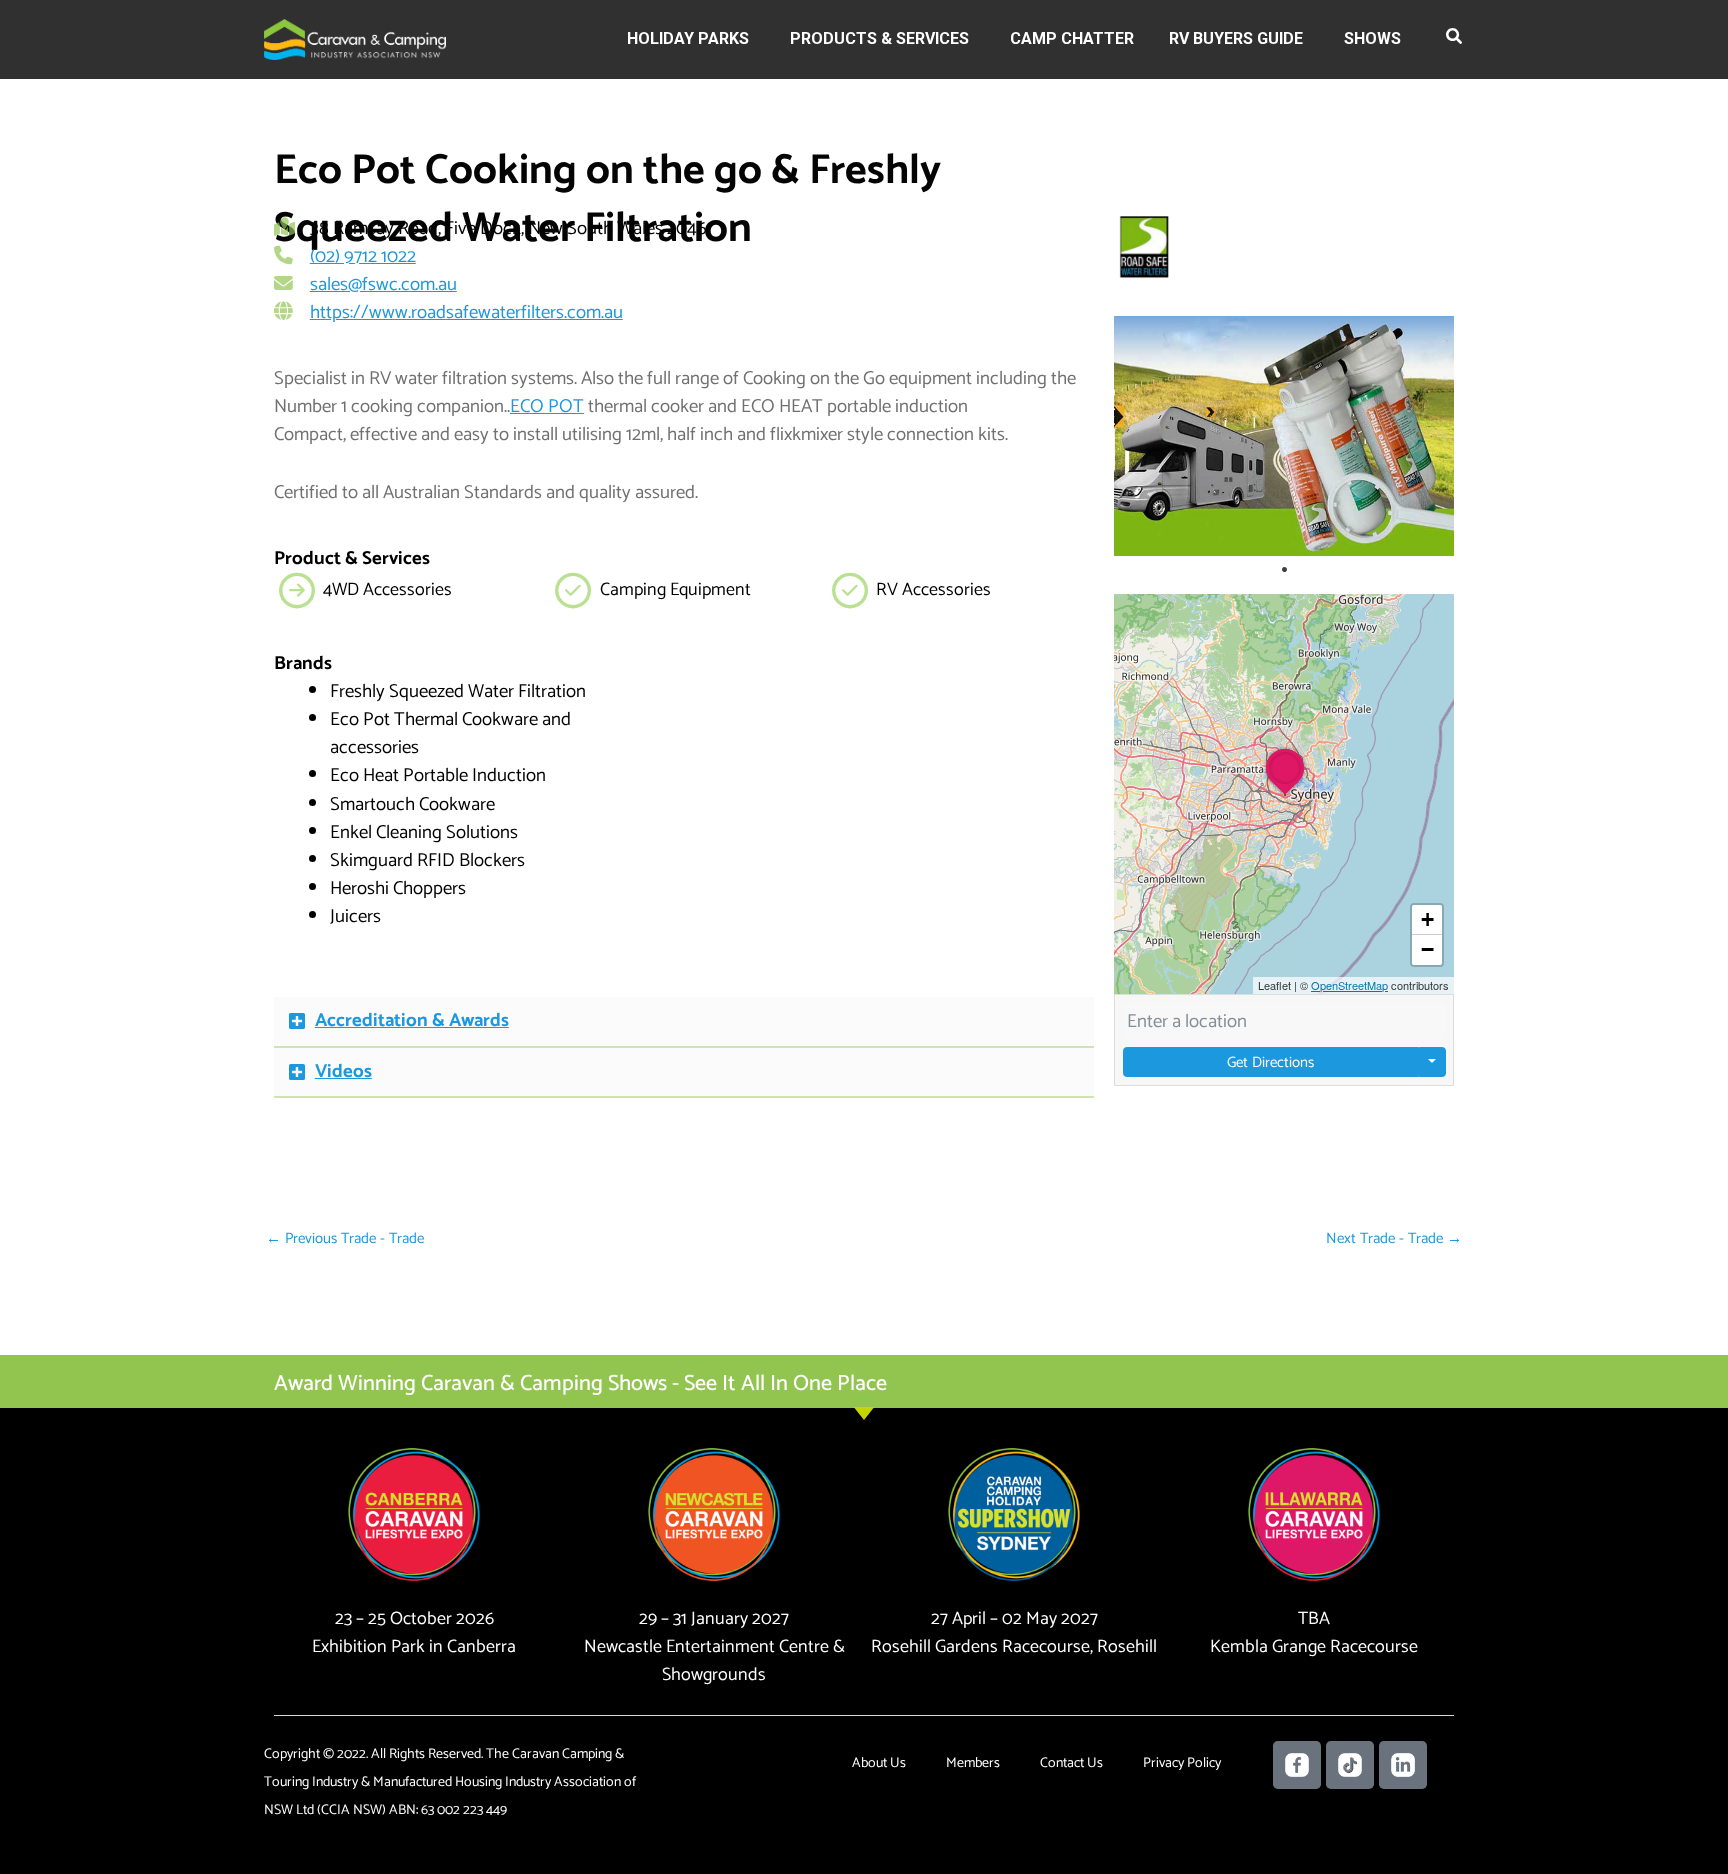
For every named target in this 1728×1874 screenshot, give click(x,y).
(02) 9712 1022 (363, 256)
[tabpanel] (1284, 436)
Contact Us (1071, 1763)
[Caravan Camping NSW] (355, 38)
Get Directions (1270, 1062)
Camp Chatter (1072, 38)
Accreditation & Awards (412, 1020)
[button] (1455, 40)
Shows (1372, 38)
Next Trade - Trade (1394, 1238)
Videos (343, 1071)
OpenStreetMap (1349, 985)
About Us (879, 1763)
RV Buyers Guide (1236, 38)
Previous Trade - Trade (345, 1238)
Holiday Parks (688, 38)
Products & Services (879, 38)
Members (973, 1763)
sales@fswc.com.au (383, 284)
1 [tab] (1284, 570)
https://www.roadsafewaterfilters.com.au (466, 312)
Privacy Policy (1182, 1763)
